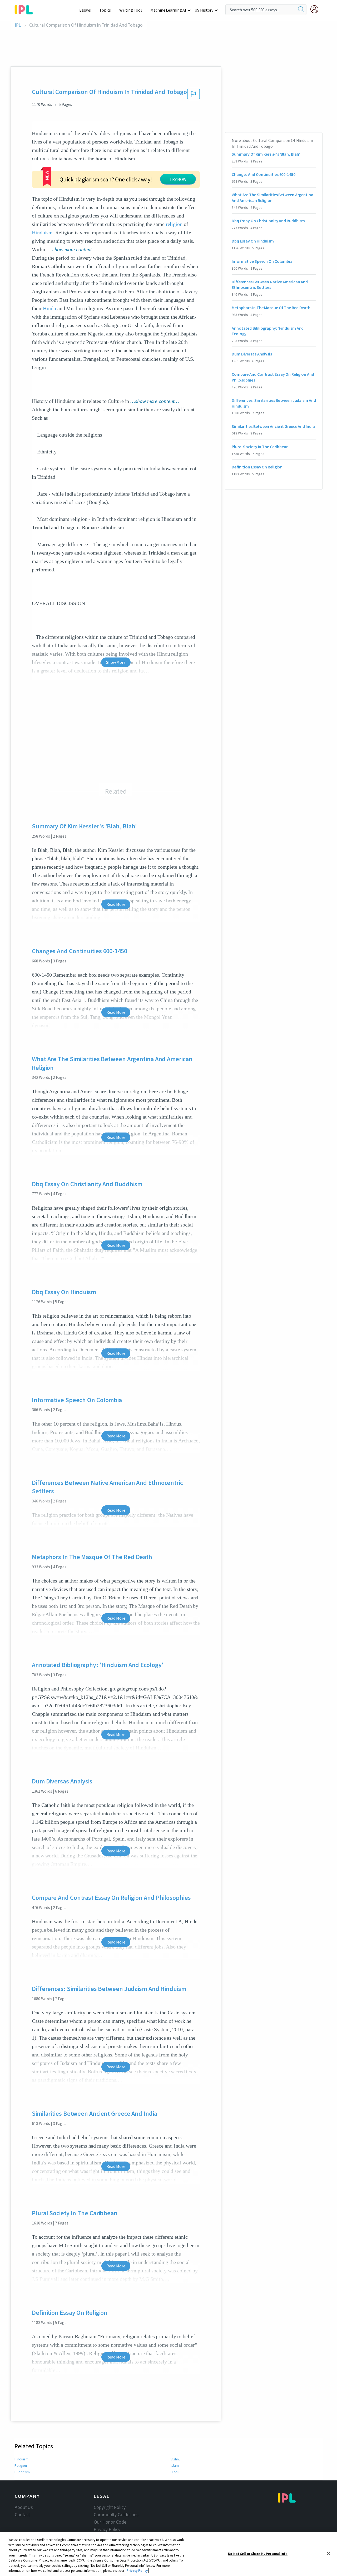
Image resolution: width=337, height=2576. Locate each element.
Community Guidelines (116, 2515)
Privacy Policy (107, 2529)
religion (174, 224)
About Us (24, 2507)
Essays (85, 10)
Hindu (49, 308)
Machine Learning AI (168, 10)
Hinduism (42, 233)
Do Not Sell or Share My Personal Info (258, 2553)
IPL (18, 25)
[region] (168, 2554)
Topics (105, 10)
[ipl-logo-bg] (26, 9)
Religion (21, 2465)
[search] (301, 10)
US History (204, 10)
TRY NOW (178, 179)
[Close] (329, 2554)
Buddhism (22, 2472)
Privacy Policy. (137, 2571)
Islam (175, 2465)
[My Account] (316, 9)
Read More (116, 904)
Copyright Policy (110, 2507)
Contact (22, 2515)
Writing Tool (131, 10)
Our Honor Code (110, 2522)
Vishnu (175, 2459)
